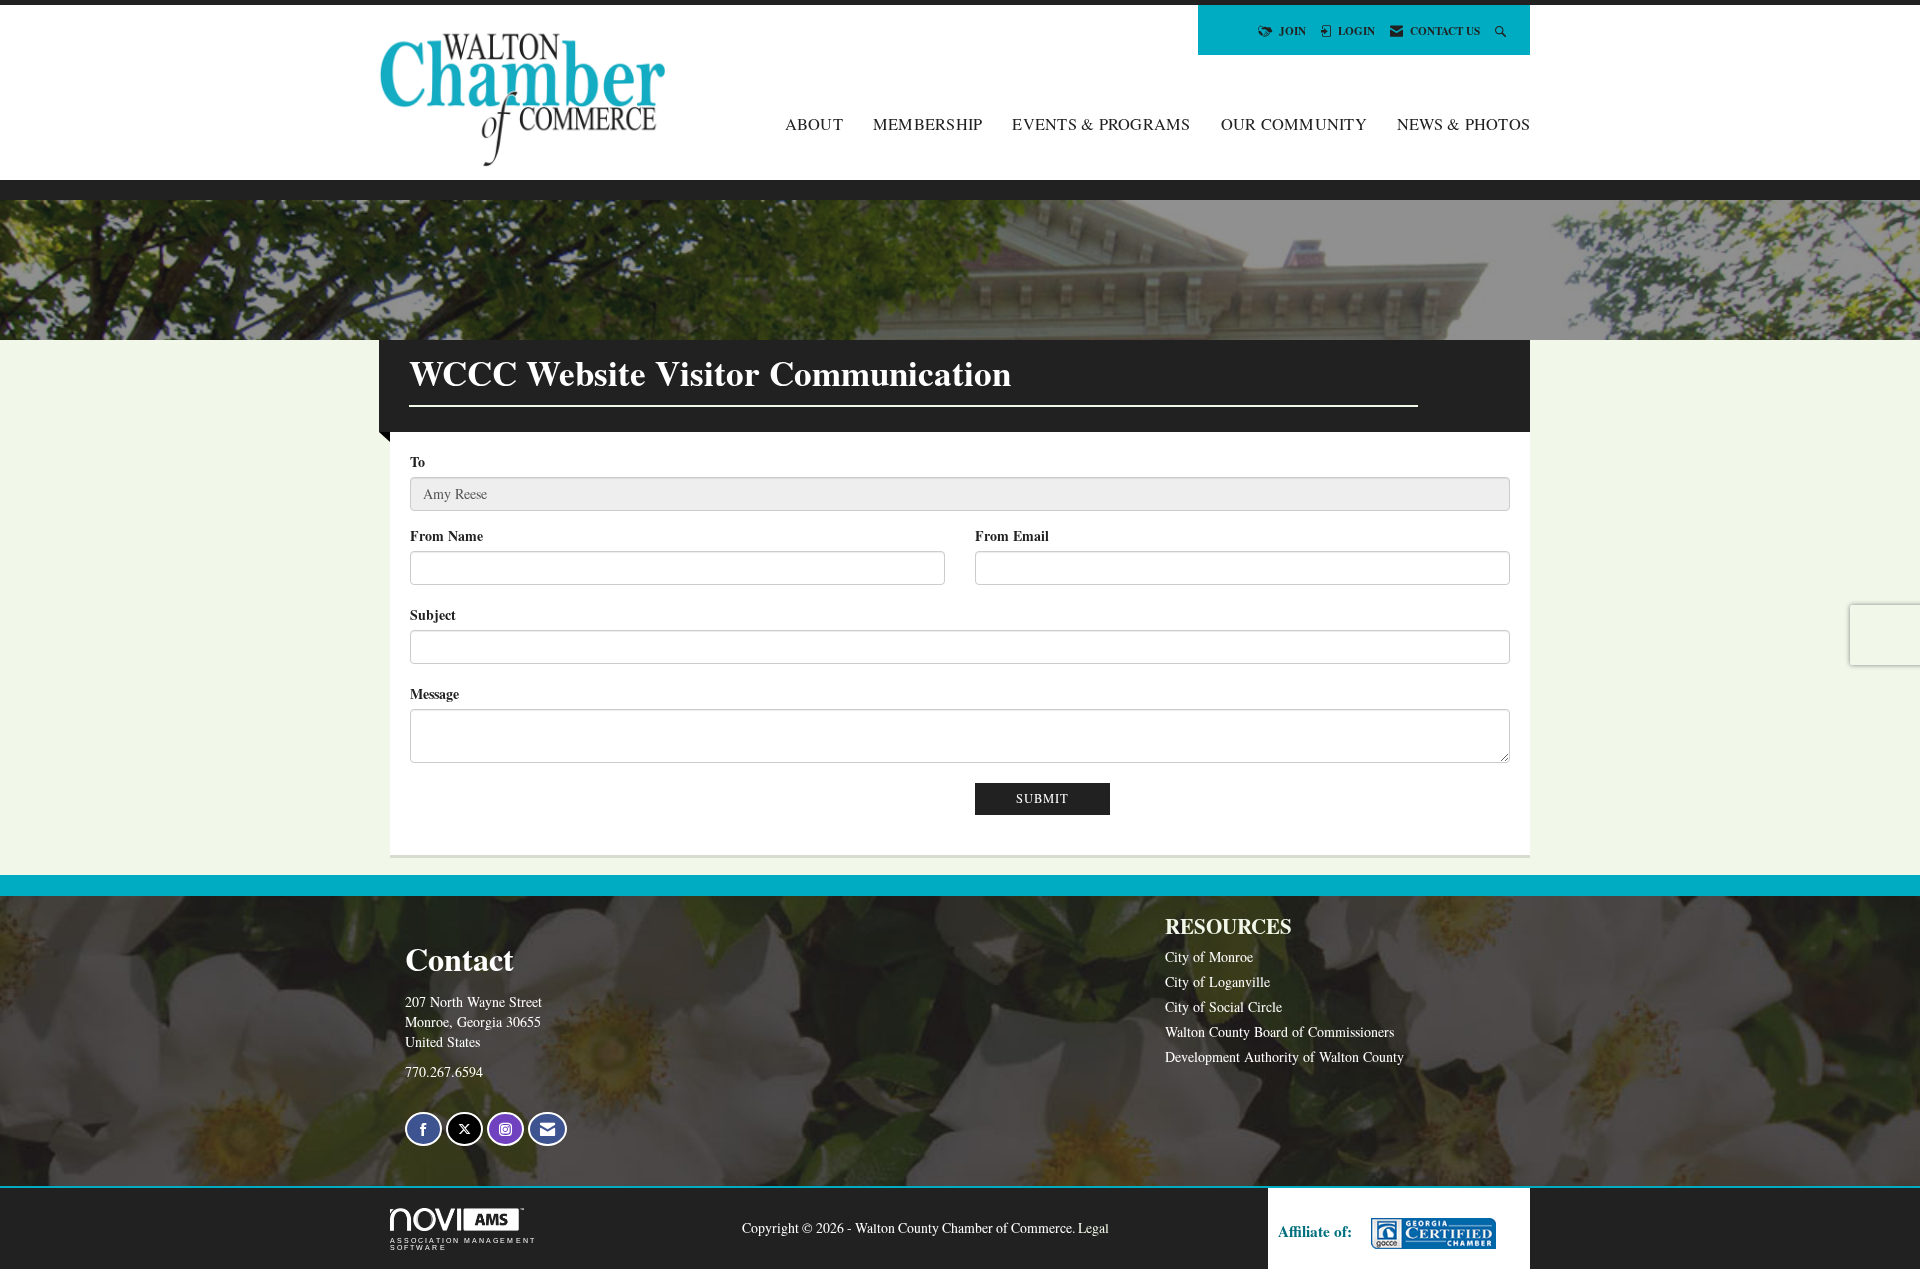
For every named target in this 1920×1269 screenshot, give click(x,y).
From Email (1012, 536)
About (814, 124)
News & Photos (1463, 124)
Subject (433, 615)
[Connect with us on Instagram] (505, 1129)
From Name (446, 536)
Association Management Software (463, 1244)
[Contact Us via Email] (547, 1129)
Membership (928, 124)
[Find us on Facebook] (423, 1129)
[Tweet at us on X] (464, 1129)
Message (434, 694)
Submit (1042, 798)
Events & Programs (1101, 124)
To (417, 462)
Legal (1093, 1227)
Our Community (1294, 124)
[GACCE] (1431, 1233)
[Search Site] (1502, 30)
